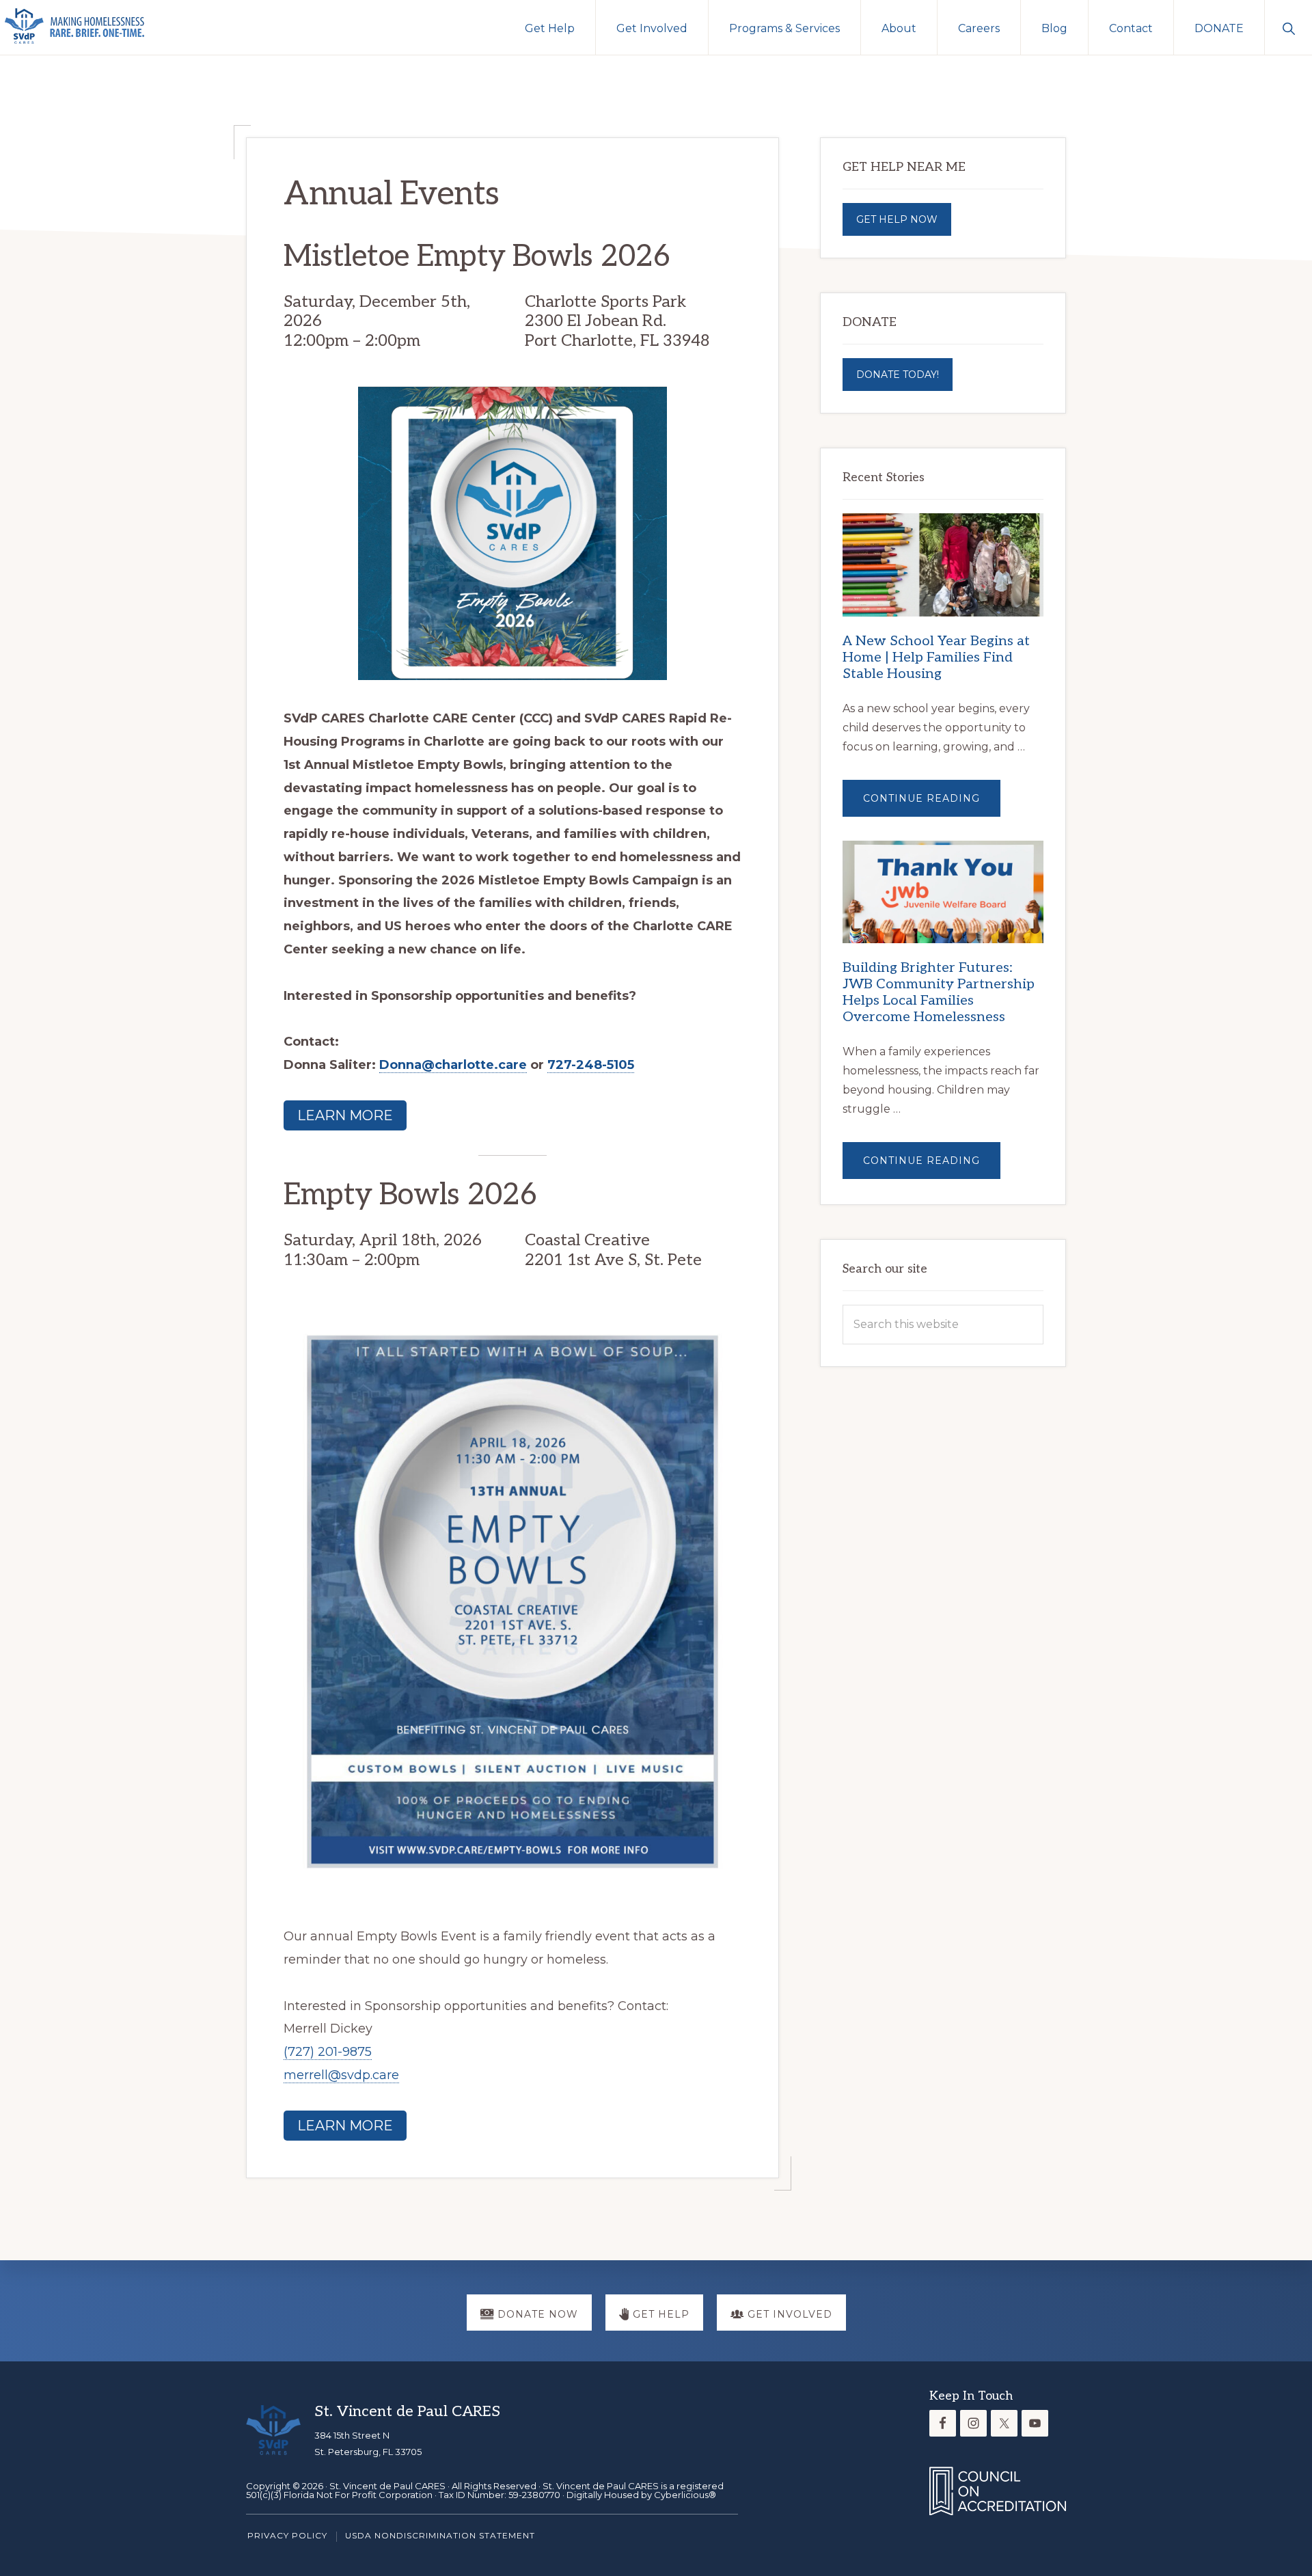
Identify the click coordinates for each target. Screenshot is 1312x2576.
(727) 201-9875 (328, 2052)
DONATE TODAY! (898, 375)
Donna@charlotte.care (453, 1065)
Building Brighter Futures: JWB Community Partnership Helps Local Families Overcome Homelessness (939, 992)
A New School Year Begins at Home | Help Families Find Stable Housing (936, 657)
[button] (1288, 27)
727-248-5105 (591, 1065)
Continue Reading (932, 804)
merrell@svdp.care (341, 2075)
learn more (345, 1115)
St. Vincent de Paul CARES (387, 2486)
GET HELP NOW (897, 219)
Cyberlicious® (685, 2495)
